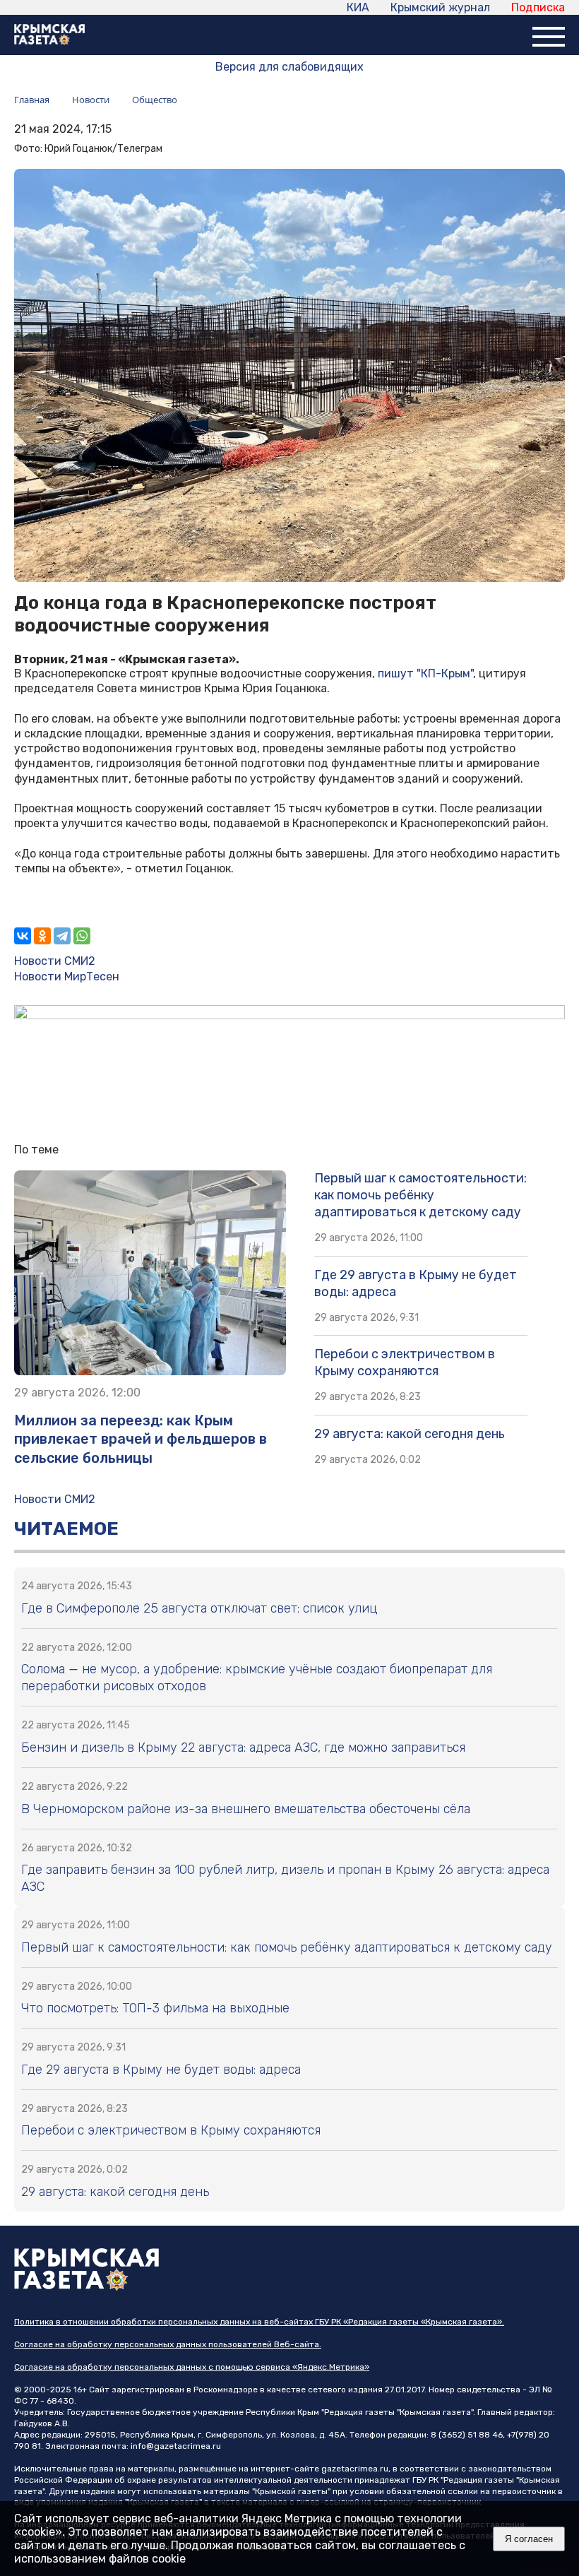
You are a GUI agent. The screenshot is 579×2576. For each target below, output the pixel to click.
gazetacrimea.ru (355, 2469)
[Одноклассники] (42, 936)
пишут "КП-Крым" (425, 673)
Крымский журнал (440, 7)
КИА (358, 7)
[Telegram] (62, 936)
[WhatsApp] (82, 936)
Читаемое (66, 1529)
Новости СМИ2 (55, 961)
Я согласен (529, 2539)
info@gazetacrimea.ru (176, 2446)
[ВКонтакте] (23, 936)
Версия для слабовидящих (289, 67)
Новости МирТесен (67, 977)
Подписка (538, 7)
